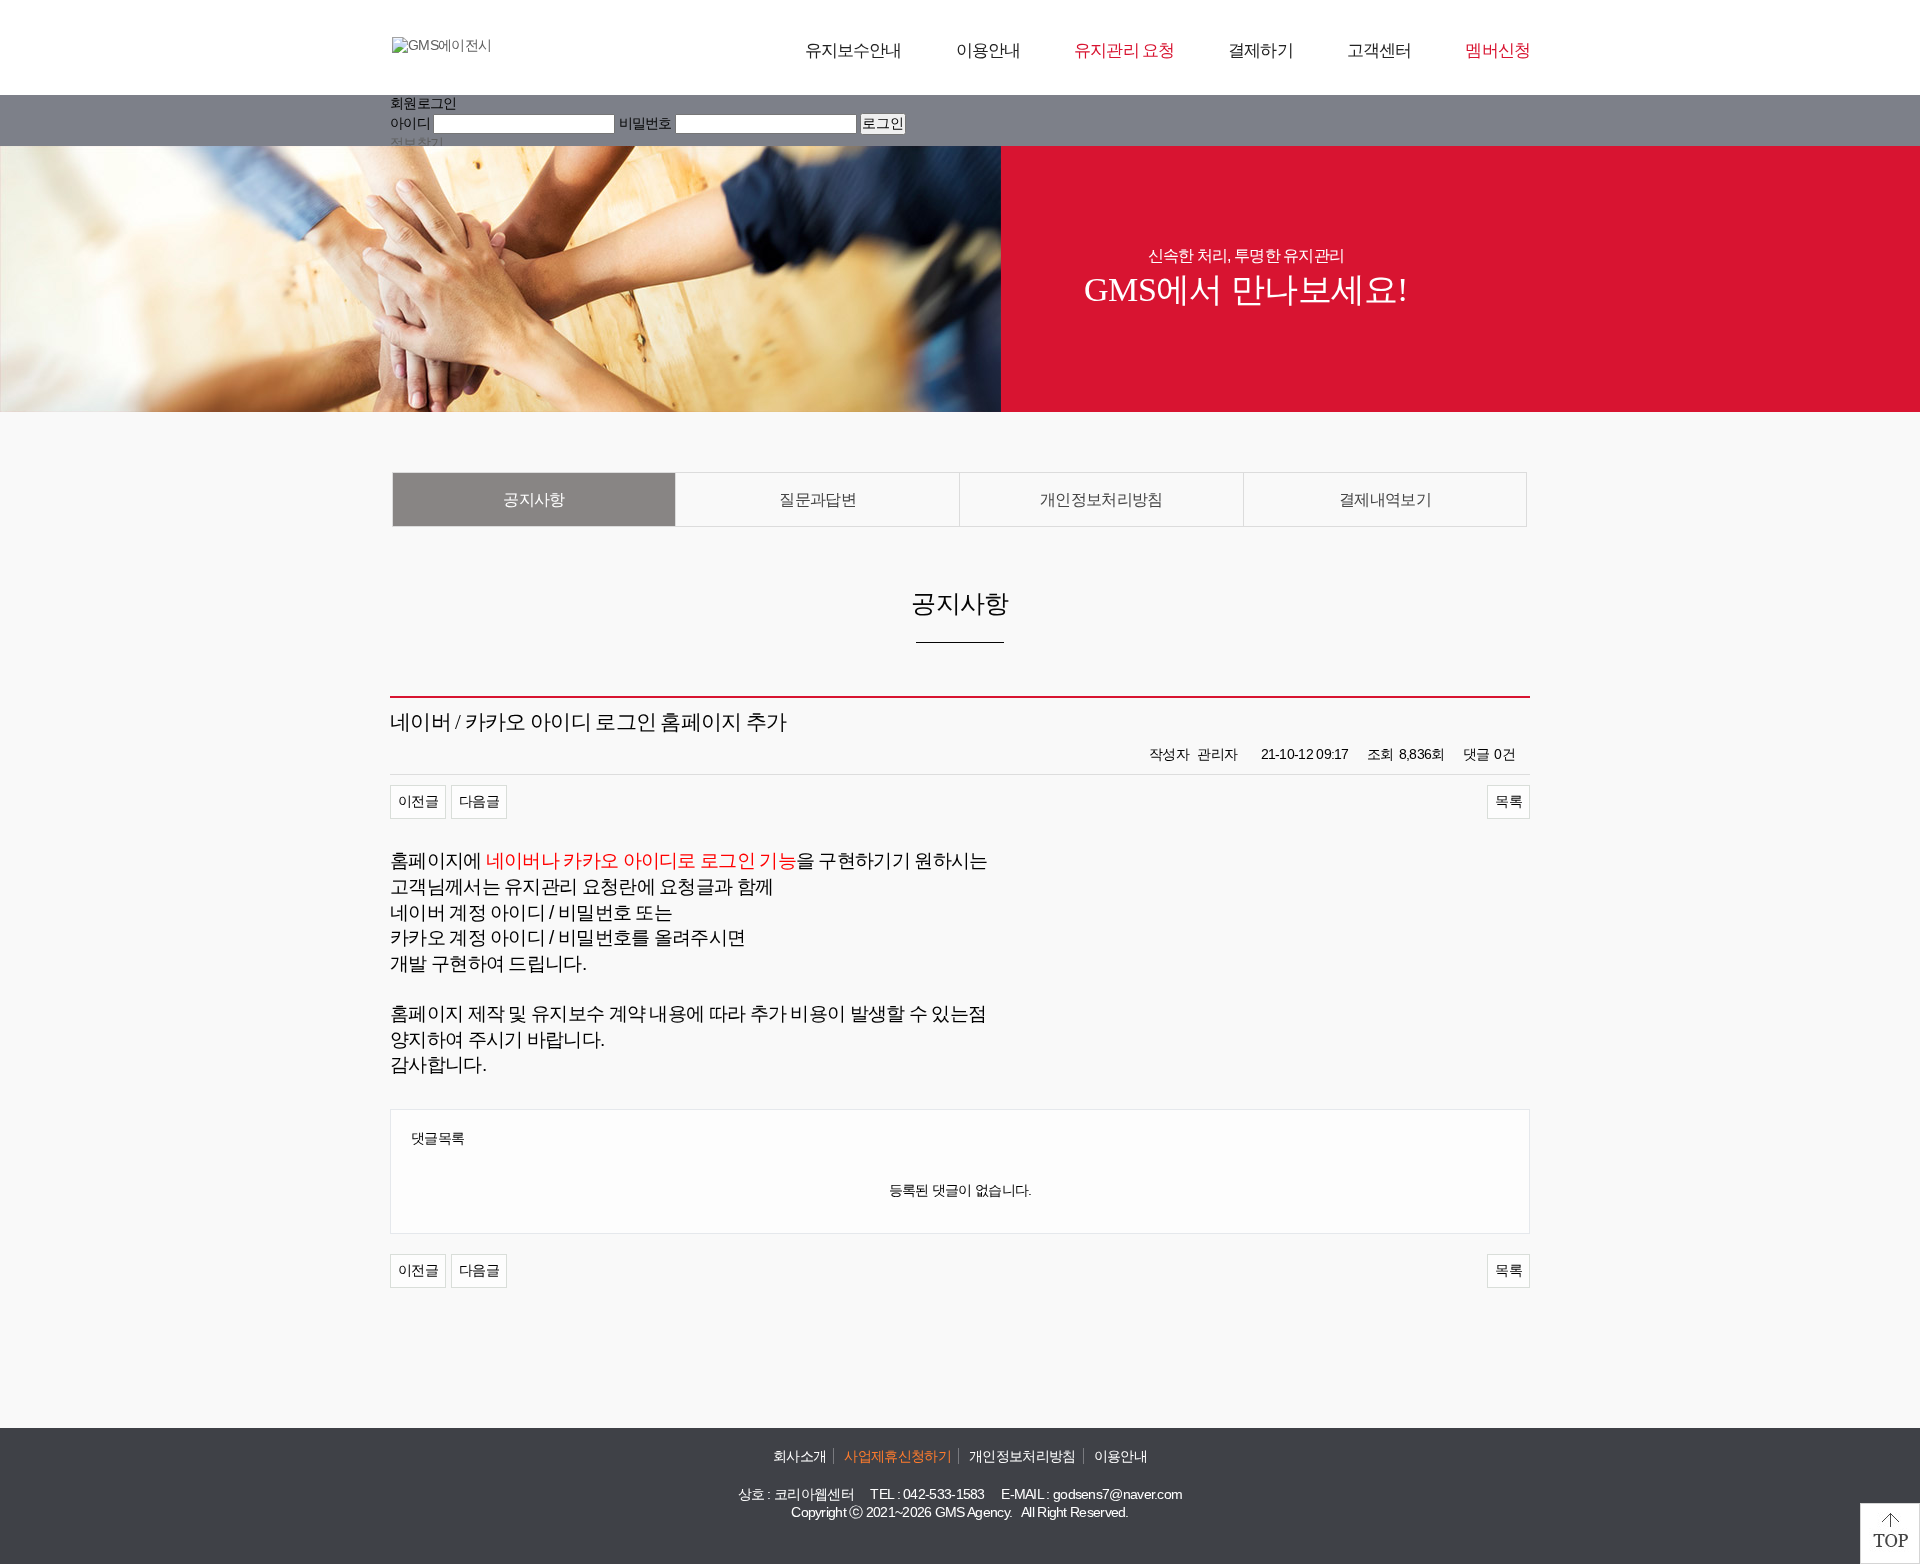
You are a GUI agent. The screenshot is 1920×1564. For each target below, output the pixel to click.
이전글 (418, 801)
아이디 (410, 123)
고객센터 (1379, 50)
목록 (1508, 801)
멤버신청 (1497, 50)
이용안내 (988, 50)
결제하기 (1260, 50)
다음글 (479, 801)
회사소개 (799, 1456)
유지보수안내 (853, 50)
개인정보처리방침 (1101, 499)
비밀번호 (645, 123)
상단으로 (1890, 1533)
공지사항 (533, 499)
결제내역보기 (1385, 499)
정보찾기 (416, 143)
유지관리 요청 (1124, 50)
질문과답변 (817, 499)
